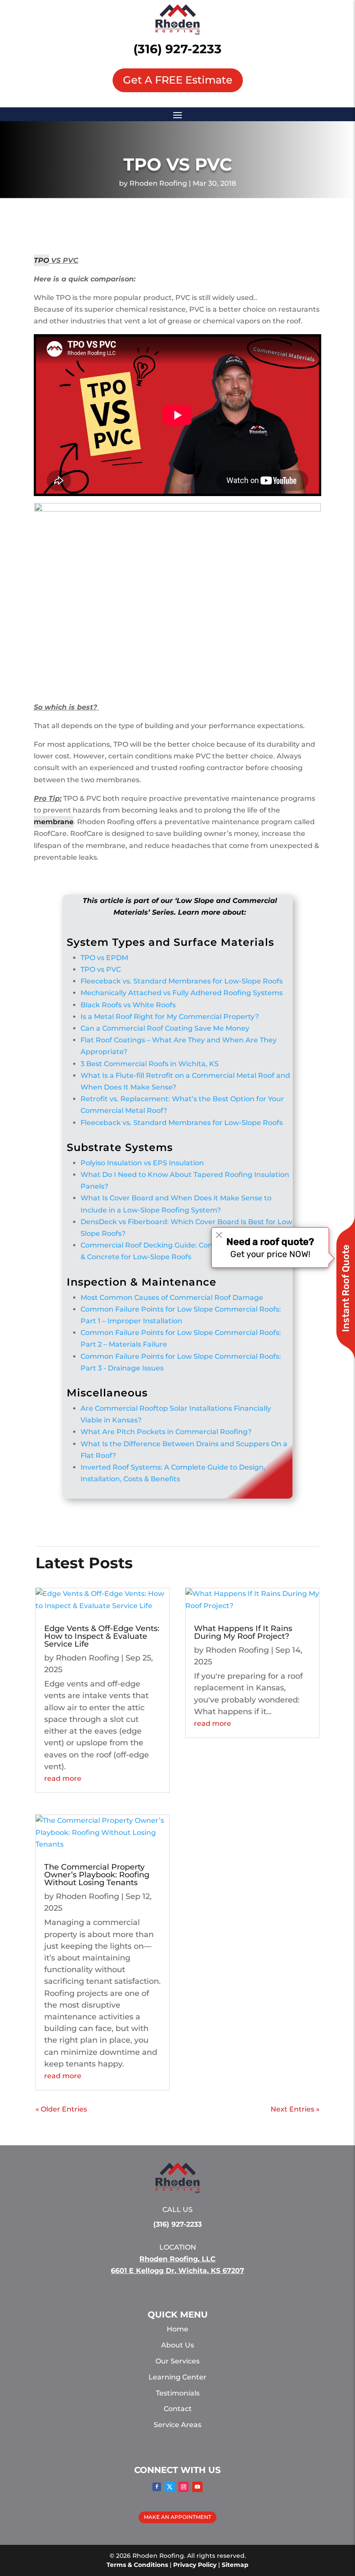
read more (63, 1778)
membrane (54, 822)
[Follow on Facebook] (157, 2487)
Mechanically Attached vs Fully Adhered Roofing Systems (182, 993)
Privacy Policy (195, 2565)
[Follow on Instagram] (184, 2487)
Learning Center (177, 2377)
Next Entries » (295, 2109)
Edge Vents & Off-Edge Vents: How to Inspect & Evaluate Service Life (102, 1636)
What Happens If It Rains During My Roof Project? (243, 1632)
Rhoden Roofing (158, 183)
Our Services (177, 2361)
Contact (178, 2409)
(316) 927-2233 (177, 49)
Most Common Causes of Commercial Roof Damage (172, 1298)
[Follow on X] (170, 2487)
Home (177, 2329)
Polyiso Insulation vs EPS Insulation (142, 1163)
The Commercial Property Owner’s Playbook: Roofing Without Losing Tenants (97, 1875)
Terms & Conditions (137, 2565)
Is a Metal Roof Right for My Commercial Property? (170, 1017)
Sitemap (235, 2565)
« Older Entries (61, 2109)
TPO (41, 260)
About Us (177, 2345)
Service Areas (177, 2425)
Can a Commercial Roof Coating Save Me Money (165, 1028)
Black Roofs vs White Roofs (128, 1005)
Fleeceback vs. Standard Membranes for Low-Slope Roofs (182, 981)
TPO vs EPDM (104, 958)
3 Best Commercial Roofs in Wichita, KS (150, 1064)
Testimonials (178, 2393)
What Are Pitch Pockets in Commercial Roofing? (166, 1432)
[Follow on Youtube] (197, 2487)
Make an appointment (177, 2517)
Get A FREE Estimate (178, 80)
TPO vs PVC (101, 969)
